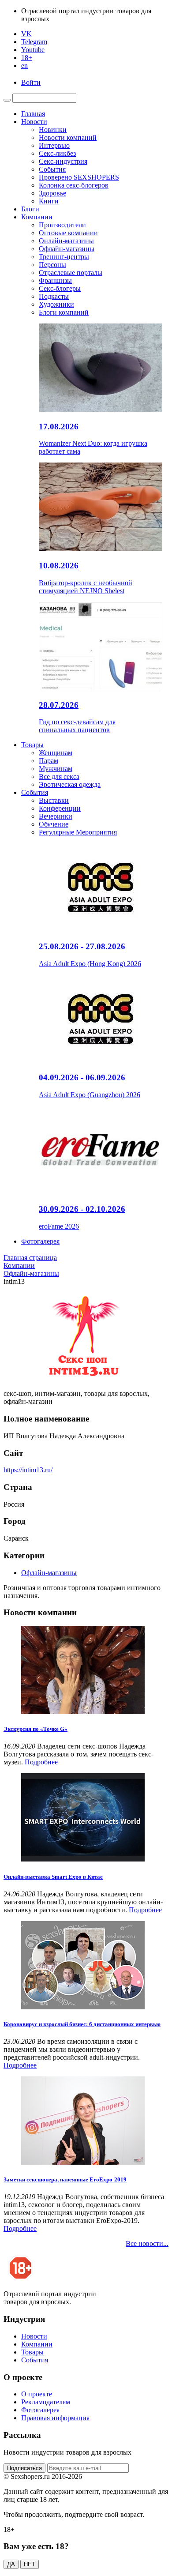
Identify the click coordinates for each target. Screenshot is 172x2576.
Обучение (54, 824)
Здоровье (52, 193)
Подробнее (41, 1762)
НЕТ (30, 2564)
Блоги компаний (64, 312)
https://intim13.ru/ (28, 1470)
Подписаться (24, 2468)
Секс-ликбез (57, 153)
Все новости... (147, 2243)
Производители (62, 225)
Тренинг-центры (64, 257)
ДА (11, 2564)
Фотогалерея (40, 1241)
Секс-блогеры (60, 288)
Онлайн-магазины (66, 241)
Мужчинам (56, 769)
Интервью (54, 145)
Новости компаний (68, 137)
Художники (56, 304)
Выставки (54, 800)
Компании (37, 217)
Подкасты (54, 296)
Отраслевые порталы (71, 273)
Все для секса (59, 777)
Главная (33, 114)
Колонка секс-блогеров (74, 185)
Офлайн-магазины (67, 249)
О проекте (37, 2394)
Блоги (30, 209)
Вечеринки (56, 816)
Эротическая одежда (70, 784)
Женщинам (56, 753)
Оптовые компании (68, 233)
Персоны (52, 265)
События (52, 169)
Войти (31, 82)
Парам (49, 761)
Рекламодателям (46, 2402)
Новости (34, 122)
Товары (32, 745)
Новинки (53, 130)
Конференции (60, 808)
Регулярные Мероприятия (78, 832)
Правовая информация (55, 2418)
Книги (49, 201)
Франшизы (55, 280)
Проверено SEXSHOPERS (79, 177)
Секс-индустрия (63, 161)
